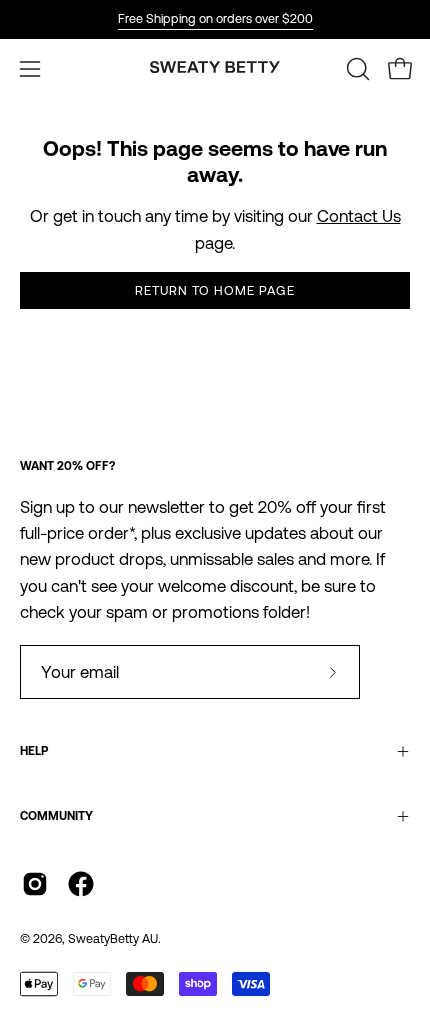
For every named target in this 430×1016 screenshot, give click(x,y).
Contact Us (359, 216)
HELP (34, 751)
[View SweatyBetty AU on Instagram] (35, 884)
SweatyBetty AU (113, 938)
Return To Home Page (214, 290)
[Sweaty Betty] (215, 69)
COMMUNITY (56, 816)
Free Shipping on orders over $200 (215, 18)
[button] (356, 69)
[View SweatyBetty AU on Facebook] (81, 884)
